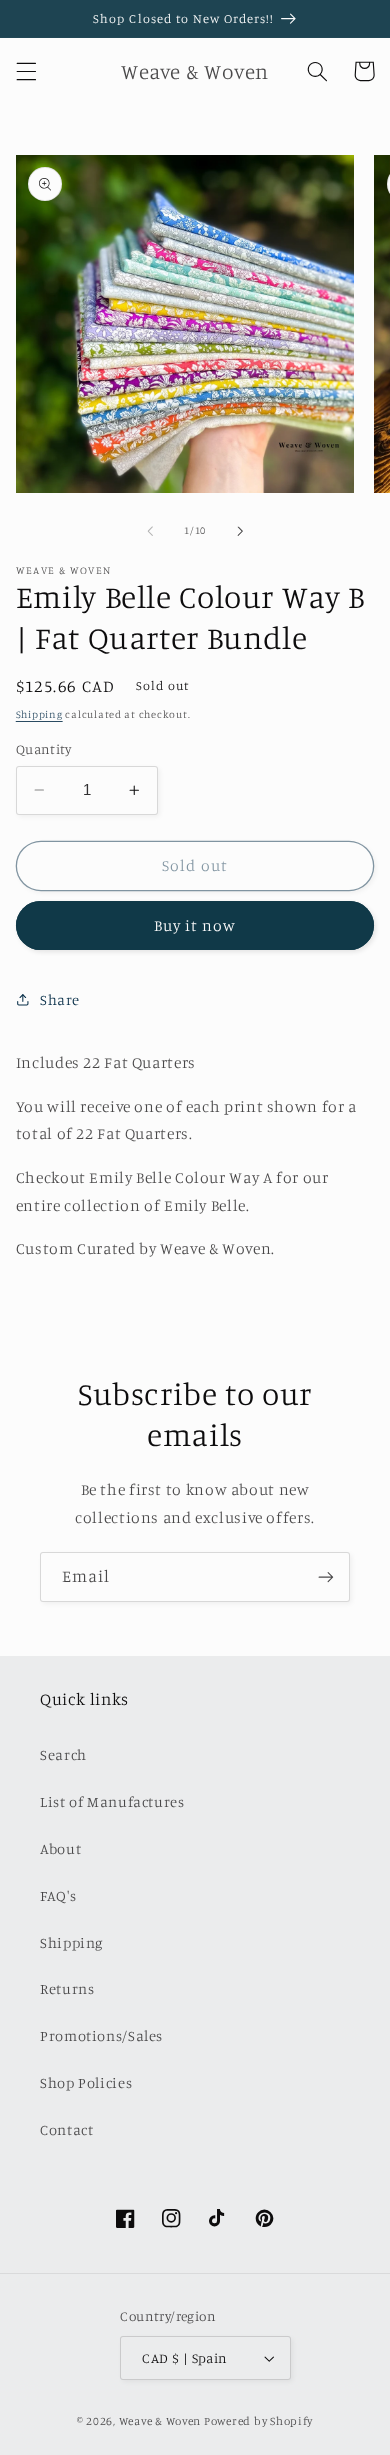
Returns (67, 1988)
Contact (66, 2129)
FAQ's (58, 1895)
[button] (26, 71)
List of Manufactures (112, 1801)
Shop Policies (86, 2082)
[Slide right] (240, 531)
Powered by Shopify (258, 2421)
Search (63, 1754)
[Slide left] (150, 531)
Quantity (43, 749)
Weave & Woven (160, 2421)
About (60, 1848)
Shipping (39, 714)
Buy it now (195, 925)
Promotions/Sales (101, 2035)
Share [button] (60, 999)
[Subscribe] (326, 1576)
